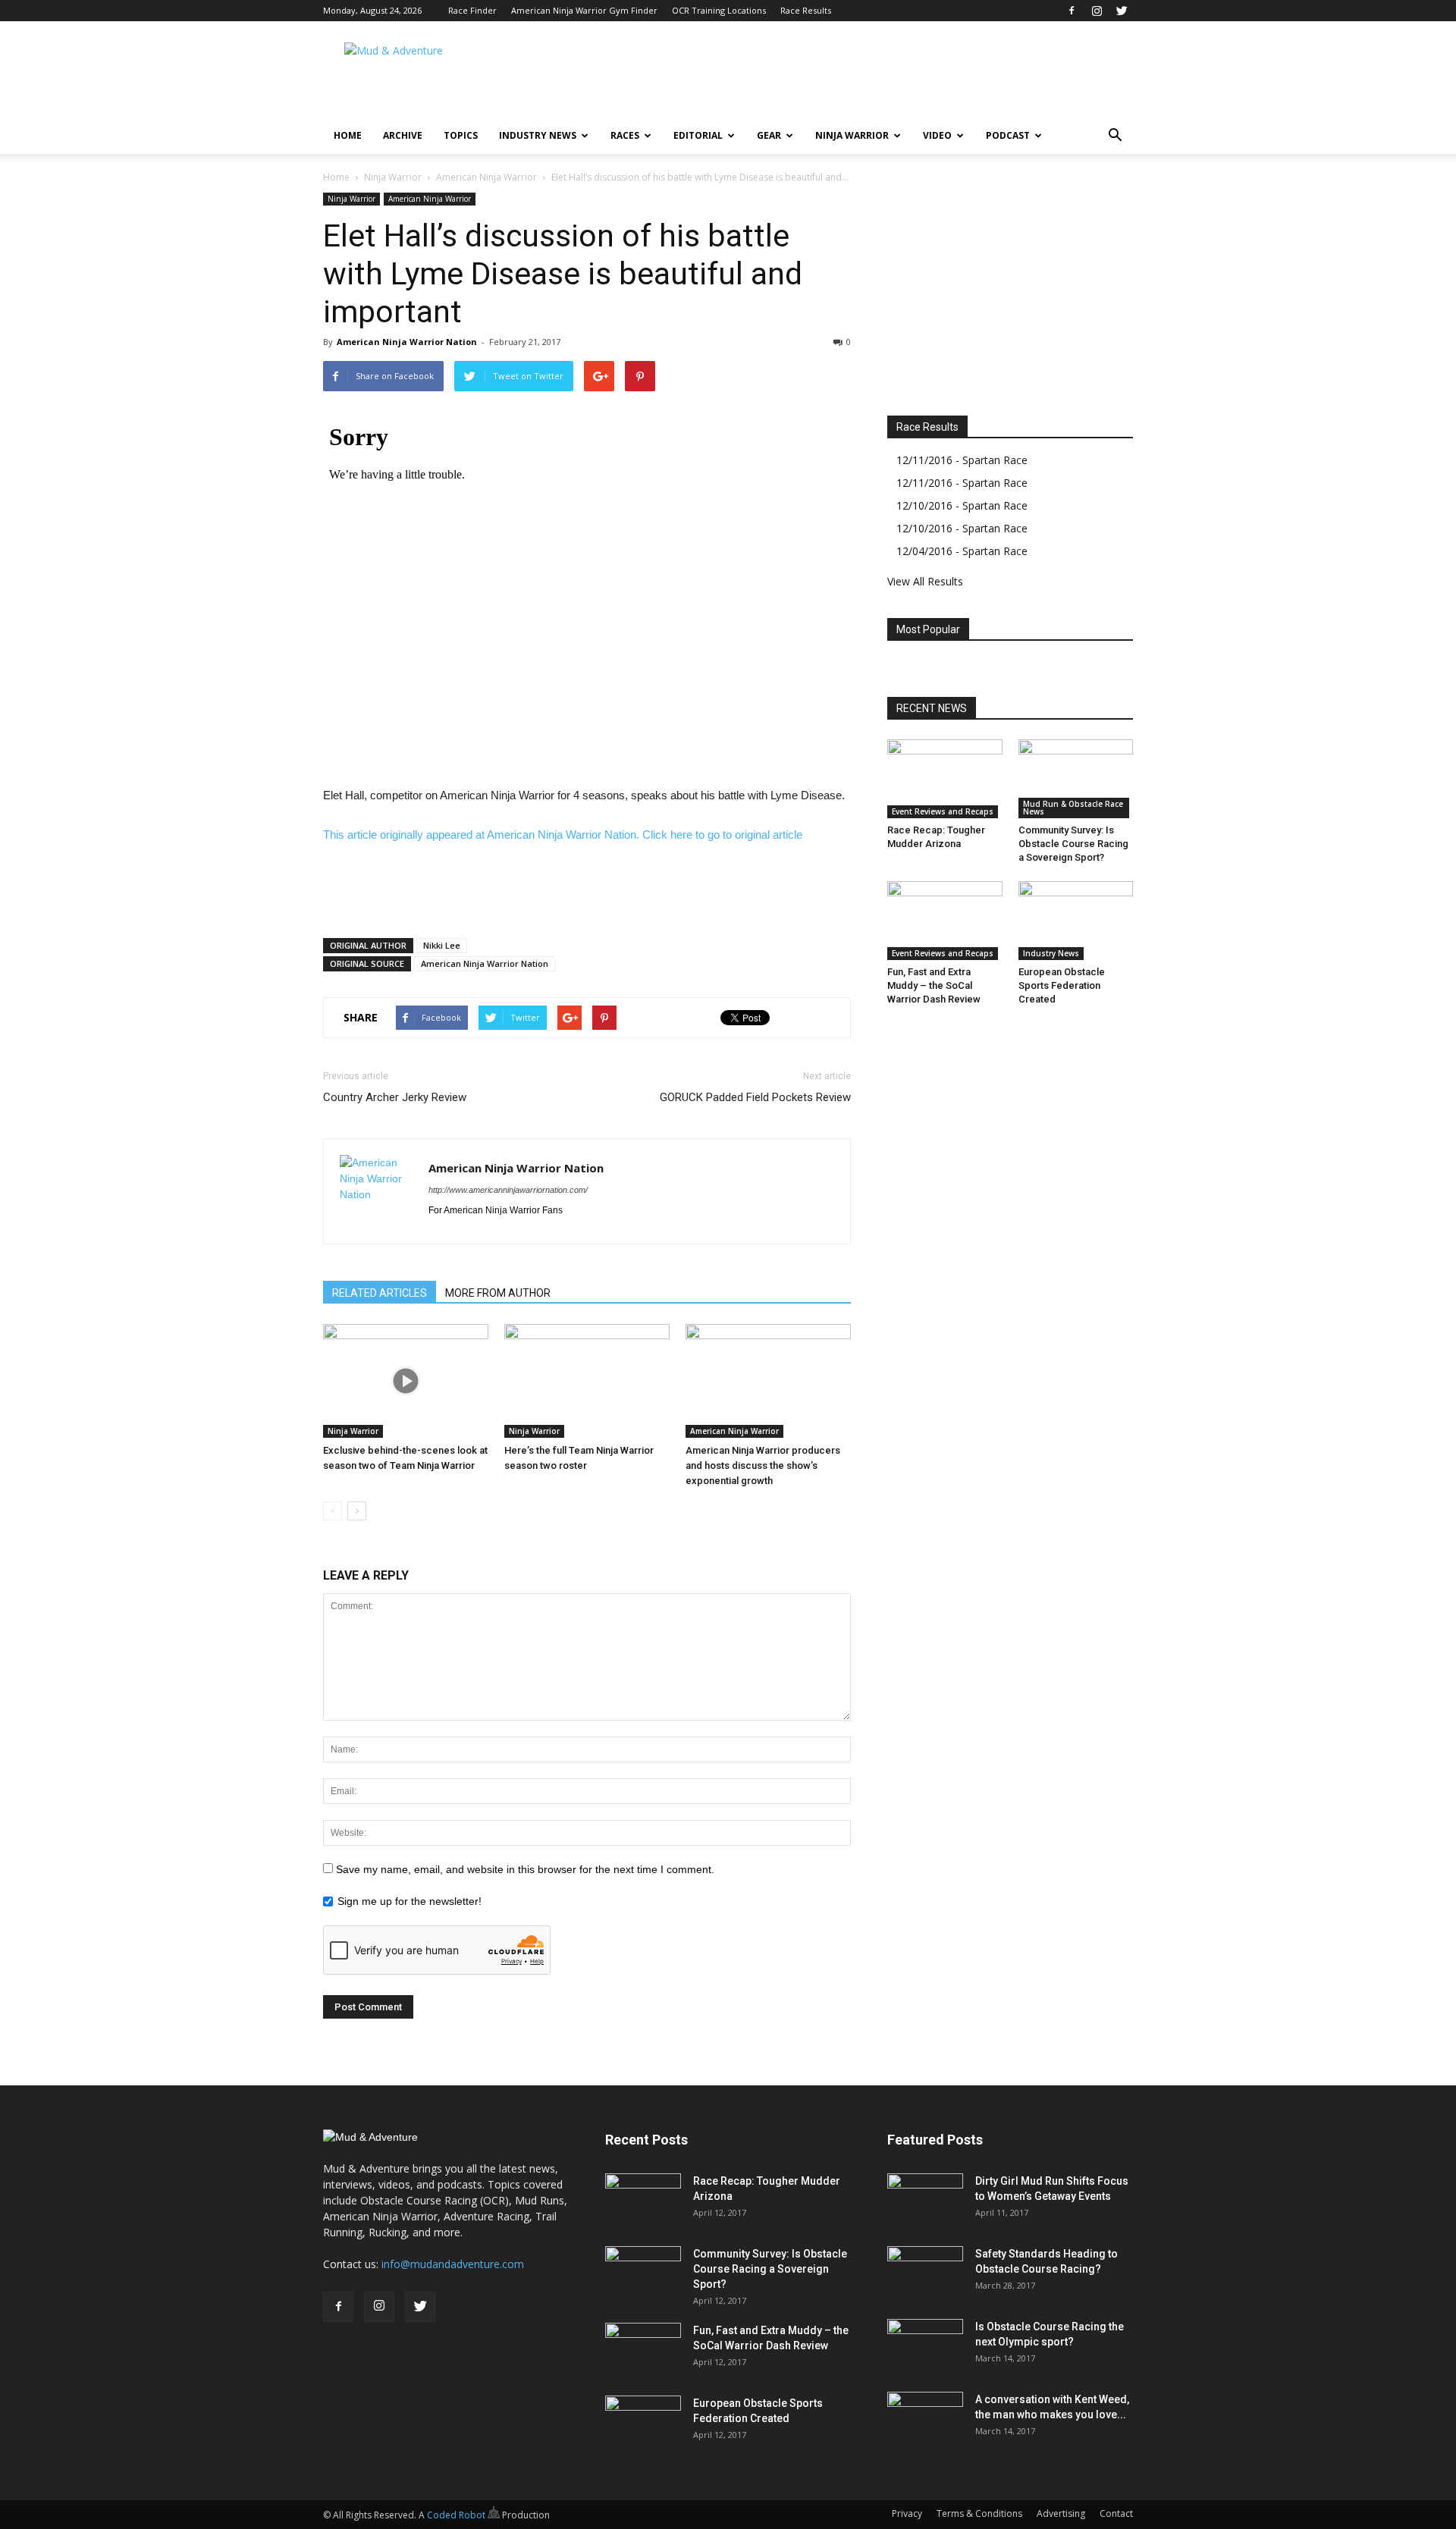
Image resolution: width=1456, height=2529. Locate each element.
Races (625, 135)
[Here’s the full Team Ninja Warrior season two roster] (587, 1381)
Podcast (1008, 135)
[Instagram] (1097, 11)
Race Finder (472, 10)
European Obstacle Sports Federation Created (1062, 985)
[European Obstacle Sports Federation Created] (1076, 921)
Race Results (806, 10)
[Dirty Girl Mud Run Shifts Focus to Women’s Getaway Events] (925, 2200)
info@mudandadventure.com (453, 2264)
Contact (1116, 2513)
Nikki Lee (442, 945)
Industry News (538, 135)
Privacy (907, 2513)
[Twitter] (1122, 11)
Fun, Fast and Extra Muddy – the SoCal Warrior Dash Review (934, 985)
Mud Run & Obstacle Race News (1073, 808)
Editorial (698, 135)
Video (937, 135)
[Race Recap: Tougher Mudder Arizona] (945, 779)
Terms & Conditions (979, 2513)
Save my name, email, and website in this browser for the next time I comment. (525, 1869)
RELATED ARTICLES (380, 1293)
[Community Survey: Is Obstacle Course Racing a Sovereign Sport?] (1076, 779)
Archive (403, 135)
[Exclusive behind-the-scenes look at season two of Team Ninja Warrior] (406, 1381)
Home (348, 135)
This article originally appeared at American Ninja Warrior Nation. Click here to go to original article (563, 835)
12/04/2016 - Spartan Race (962, 551)
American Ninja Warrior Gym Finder (584, 10)
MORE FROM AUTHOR (498, 1293)
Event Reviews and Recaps (943, 811)
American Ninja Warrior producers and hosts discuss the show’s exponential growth (763, 1465)
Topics (461, 135)
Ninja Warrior (852, 135)
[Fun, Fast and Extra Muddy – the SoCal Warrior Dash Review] (945, 921)
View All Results (925, 581)
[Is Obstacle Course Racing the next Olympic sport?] (925, 2345)
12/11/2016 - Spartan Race (962, 460)
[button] (1115, 136)
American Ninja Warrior (486, 177)
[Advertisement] (857, 77)
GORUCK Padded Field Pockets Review (755, 1097)
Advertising (1061, 2513)
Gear (769, 135)
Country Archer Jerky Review (395, 1097)
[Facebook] (1072, 11)
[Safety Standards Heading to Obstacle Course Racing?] (925, 2273)
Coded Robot (457, 2515)
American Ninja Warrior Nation (407, 342)
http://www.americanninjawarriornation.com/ (508, 1190)
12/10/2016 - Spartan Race (962, 505)
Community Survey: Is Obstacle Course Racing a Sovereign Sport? (1073, 844)
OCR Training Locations (719, 10)
